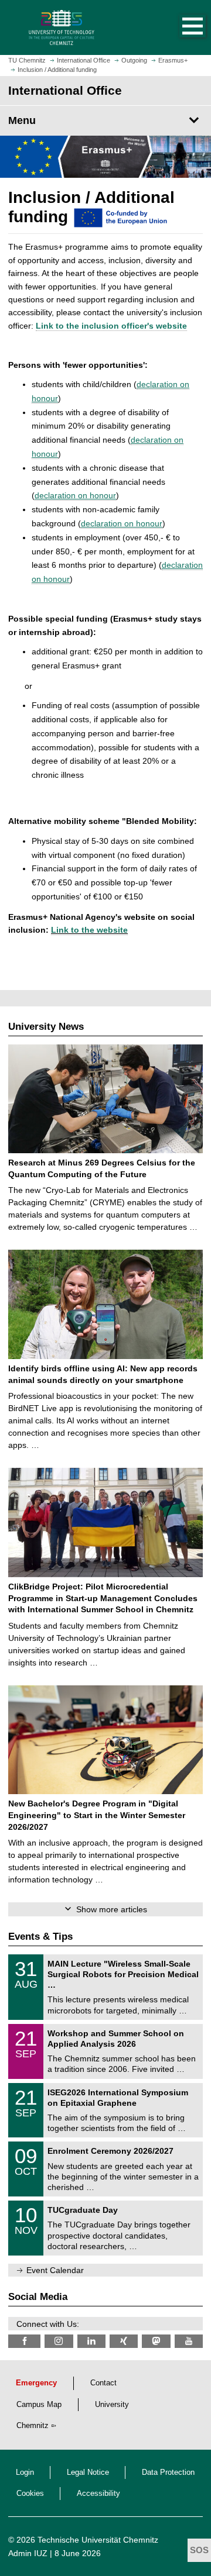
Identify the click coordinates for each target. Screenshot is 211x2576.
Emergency (36, 2383)
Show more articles (112, 1909)
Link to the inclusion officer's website (111, 326)
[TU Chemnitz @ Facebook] (24, 2341)
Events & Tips (40, 1937)
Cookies (30, 2494)
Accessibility (98, 2494)
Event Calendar (55, 2270)
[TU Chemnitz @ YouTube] (189, 2341)
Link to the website (89, 930)
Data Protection (168, 2472)
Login (25, 2472)
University (112, 2405)
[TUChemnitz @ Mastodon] (156, 2341)
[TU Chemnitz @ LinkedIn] (91, 2341)
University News (46, 1027)
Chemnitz (33, 2426)
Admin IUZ (28, 2553)
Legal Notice (88, 2472)
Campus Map (39, 2405)
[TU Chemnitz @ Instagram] (59, 2341)
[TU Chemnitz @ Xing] (124, 2341)
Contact (103, 2383)
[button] (181, 27)
